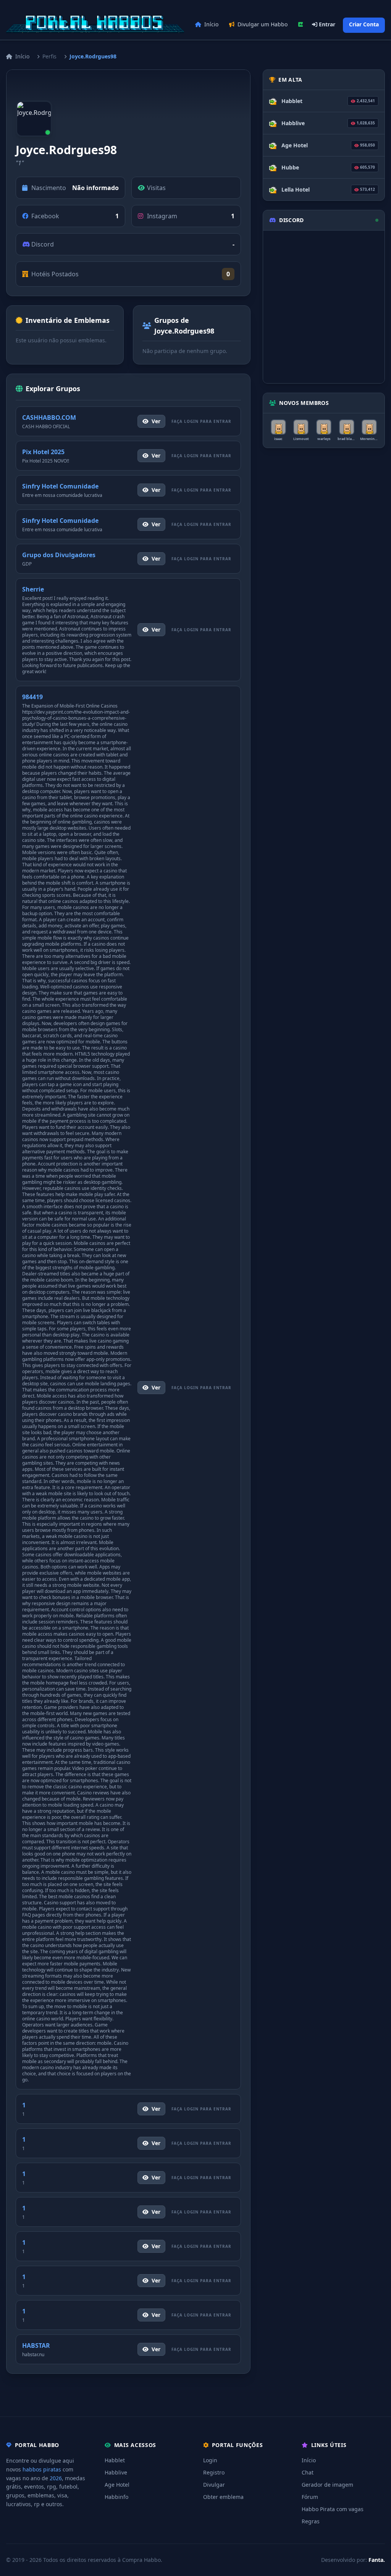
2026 (56, 2478)
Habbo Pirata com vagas (333, 2509)
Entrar (326, 24)
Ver (156, 421)
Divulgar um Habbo (263, 24)
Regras (311, 2521)
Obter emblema (223, 2497)
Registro (214, 2472)
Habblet (115, 2460)
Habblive (116, 2472)
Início (211, 24)
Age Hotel (117, 2485)
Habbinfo (116, 2497)
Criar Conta (364, 24)
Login (210, 2460)
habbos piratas (42, 2469)
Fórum (310, 2497)
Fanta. (377, 2560)
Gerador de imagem (327, 2485)
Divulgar (214, 2485)
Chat (308, 2472)
